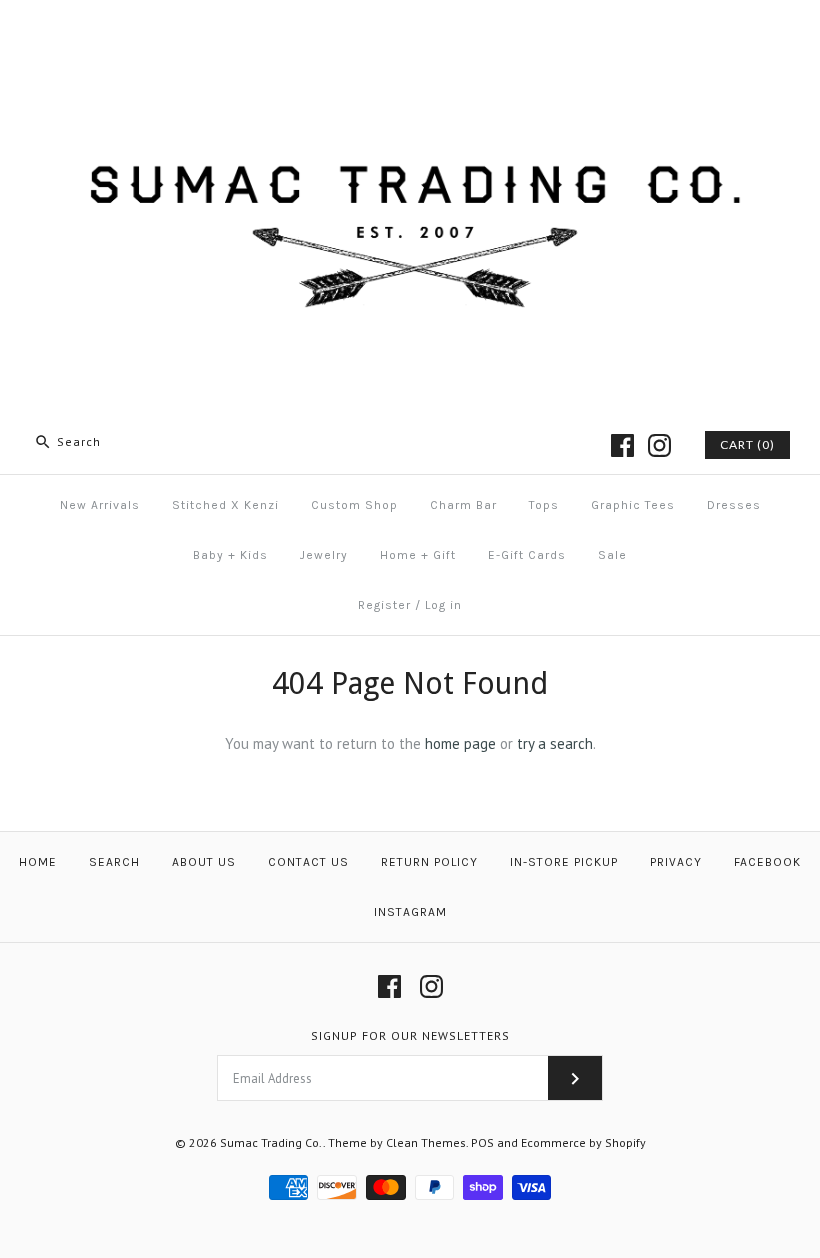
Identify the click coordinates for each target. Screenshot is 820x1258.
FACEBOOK (767, 862)
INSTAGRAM (410, 912)
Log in (443, 605)
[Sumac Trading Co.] (410, 31)
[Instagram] (659, 445)
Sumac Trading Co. (271, 1142)
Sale (612, 555)
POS (482, 1142)
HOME (38, 862)
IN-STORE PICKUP (564, 862)
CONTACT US (308, 862)
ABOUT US (204, 862)
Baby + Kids (230, 555)
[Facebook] (622, 445)
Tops (544, 505)
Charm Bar (463, 505)
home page (460, 743)
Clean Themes (426, 1142)
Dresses (734, 505)
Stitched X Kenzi (225, 505)
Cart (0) (747, 444)
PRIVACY (676, 862)
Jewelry (324, 555)
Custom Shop (354, 505)
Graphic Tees (633, 505)
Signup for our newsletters (410, 1035)
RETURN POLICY (429, 862)
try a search (555, 743)
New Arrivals (100, 505)
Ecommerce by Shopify (583, 1142)
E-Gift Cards (527, 555)
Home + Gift (418, 555)
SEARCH (114, 862)
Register (384, 605)
